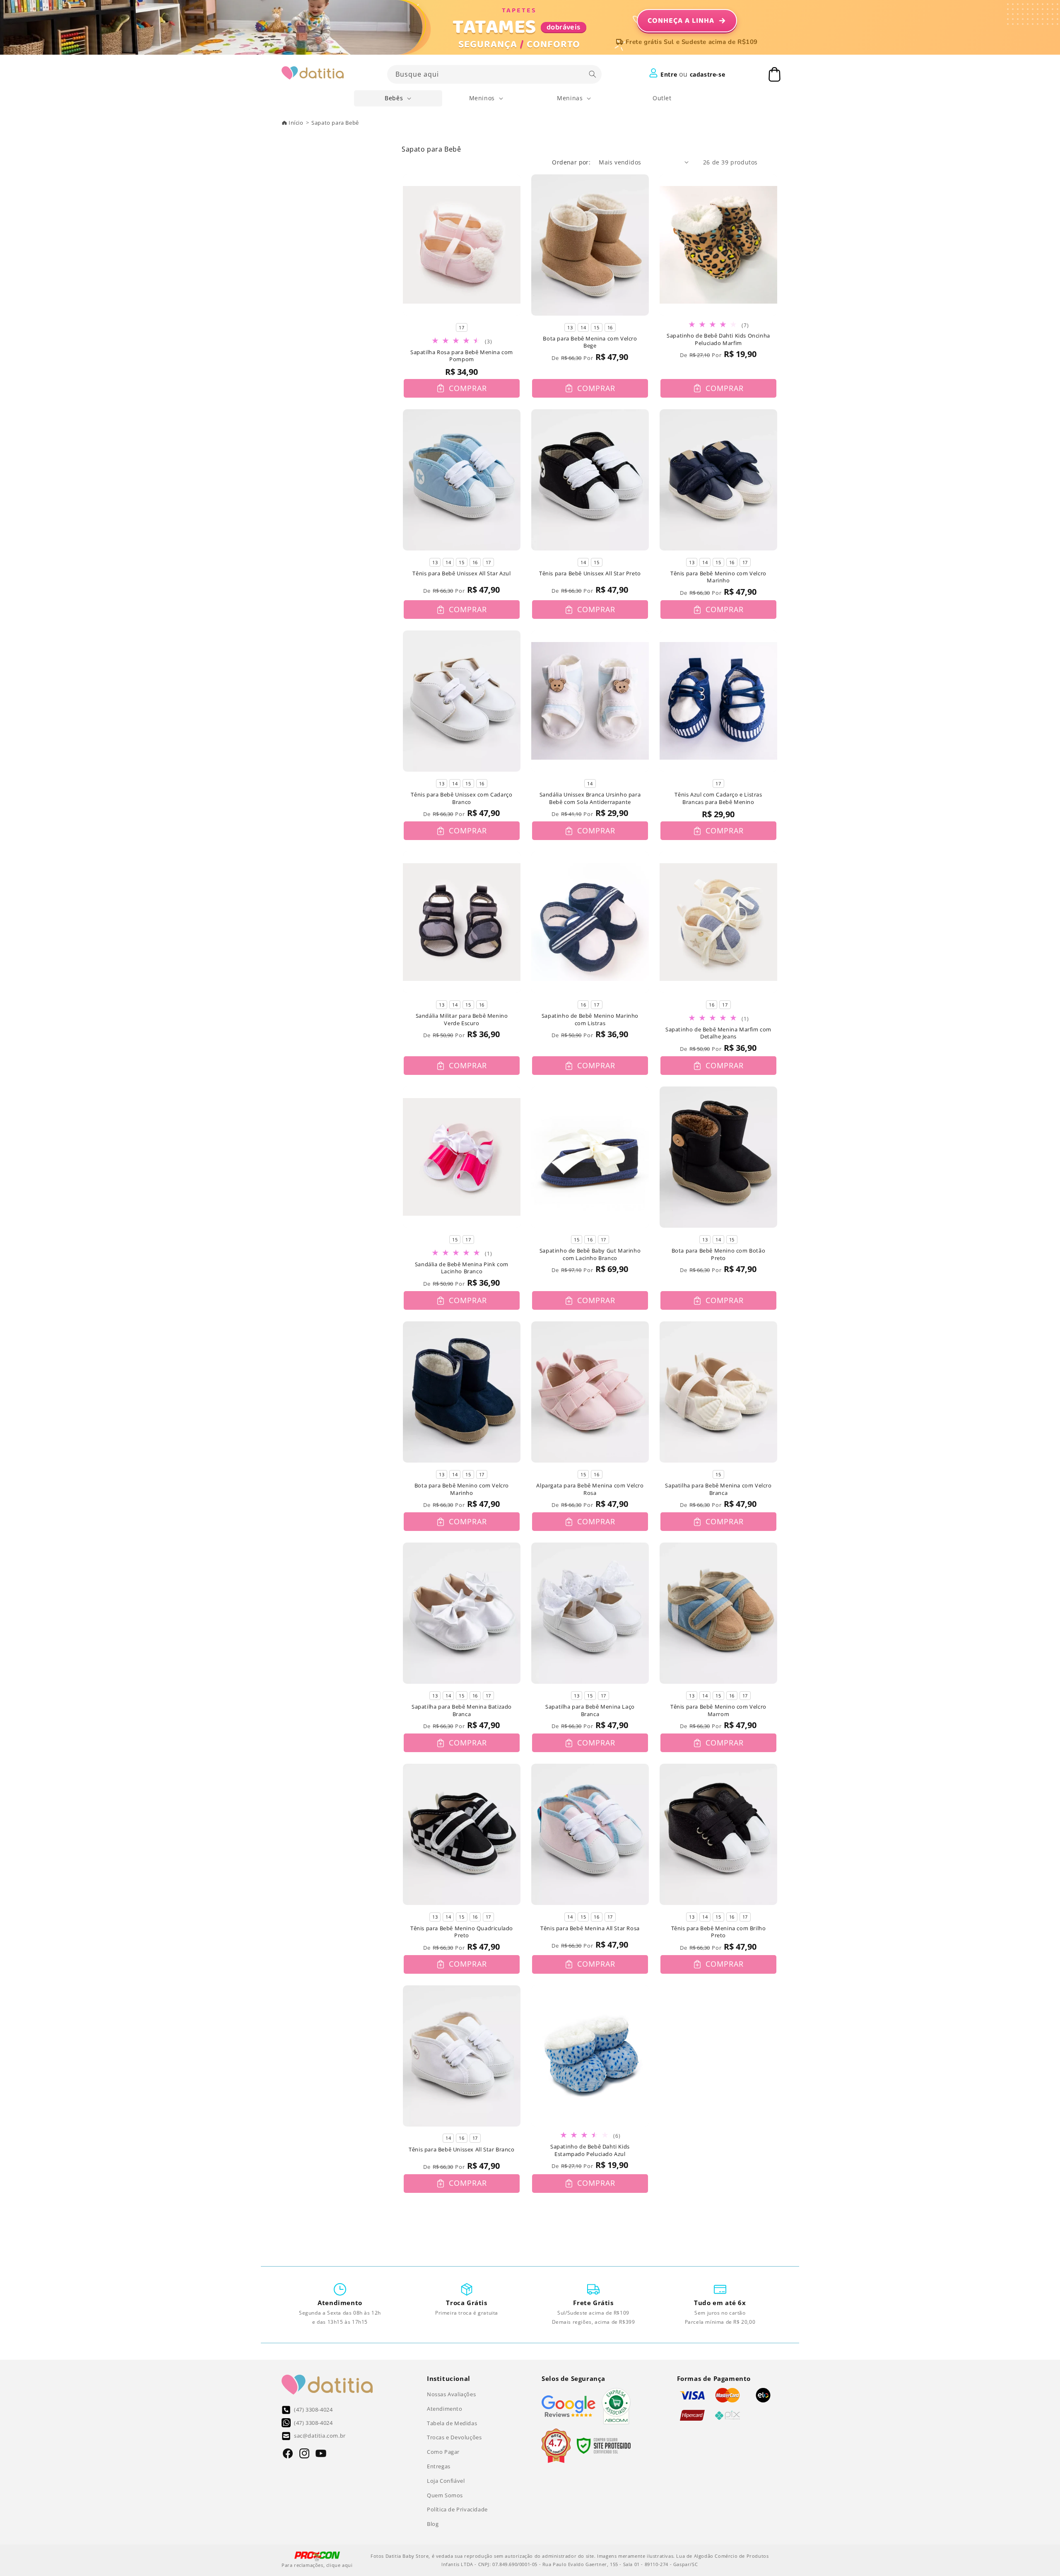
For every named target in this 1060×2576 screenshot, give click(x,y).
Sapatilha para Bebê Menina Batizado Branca (462, 1710)
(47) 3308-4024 (313, 2409)
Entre (669, 74)
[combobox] (494, 74)
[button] (398, 98)
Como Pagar (443, 2452)
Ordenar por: (571, 162)
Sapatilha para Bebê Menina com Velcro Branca (718, 1489)
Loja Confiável (446, 2481)
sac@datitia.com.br (320, 2436)
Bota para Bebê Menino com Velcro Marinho (462, 1489)
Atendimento (445, 2409)
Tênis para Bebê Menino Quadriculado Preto (462, 1932)
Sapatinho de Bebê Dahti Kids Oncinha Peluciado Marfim (718, 339)
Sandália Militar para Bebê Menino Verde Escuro (462, 1020)
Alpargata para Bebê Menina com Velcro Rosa (590, 1489)
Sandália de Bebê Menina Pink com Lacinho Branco (462, 1268)
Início (296, 123)
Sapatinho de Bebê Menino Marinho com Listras (590, 1020)
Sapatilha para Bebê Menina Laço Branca (590, 1710)
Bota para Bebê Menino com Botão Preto (719, 1254)
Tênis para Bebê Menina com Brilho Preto (719, 1932)
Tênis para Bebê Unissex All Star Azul (461, 573)
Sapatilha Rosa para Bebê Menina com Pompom (462, 356)
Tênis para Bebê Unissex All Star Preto (590, 573)
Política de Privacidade (457, 2509)
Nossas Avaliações (451, 2394)
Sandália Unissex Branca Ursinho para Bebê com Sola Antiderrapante (590, 798)
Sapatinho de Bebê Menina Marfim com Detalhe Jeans (718, 1033)
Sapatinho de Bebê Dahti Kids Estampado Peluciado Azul (590, 2150)
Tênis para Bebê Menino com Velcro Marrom (718, 1710)
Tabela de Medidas (452, 2423)
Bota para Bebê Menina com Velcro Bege (590, 342)
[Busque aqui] (593, 74)
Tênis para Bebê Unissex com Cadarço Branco (461, 798)
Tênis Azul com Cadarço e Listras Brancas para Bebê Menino (718, 798)
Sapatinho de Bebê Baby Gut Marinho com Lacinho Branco (590, 1254)
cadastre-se (708, 74)
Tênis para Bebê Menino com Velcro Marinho (718, 577)
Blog (433, 2524)
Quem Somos (445, 2495)
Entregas (439, 2466)
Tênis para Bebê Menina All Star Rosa (590, 1928)
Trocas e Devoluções (454, 2437)
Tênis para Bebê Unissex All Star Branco (461, 2150)
